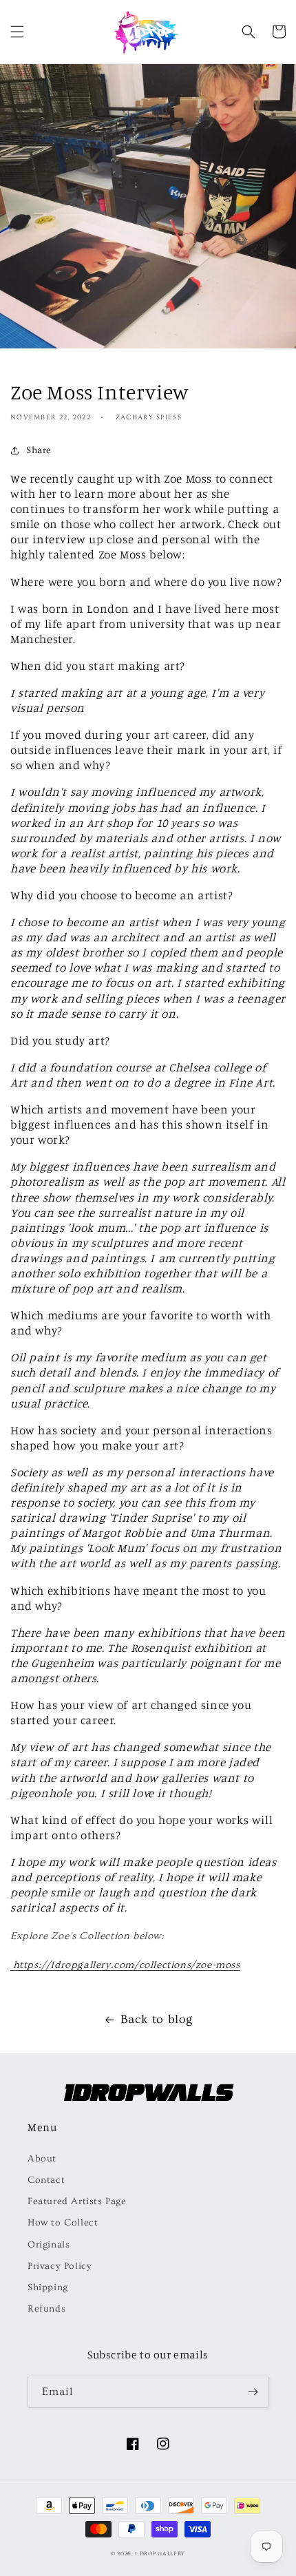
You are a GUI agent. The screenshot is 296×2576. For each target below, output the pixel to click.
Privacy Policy (60, 2266)
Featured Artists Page (77, 2201)
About (42, 2159)
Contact (46, 2180)
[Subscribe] (253, 2392)
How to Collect (63, 2223)
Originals (49, 2245)
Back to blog (157, 2019)
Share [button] (39, 450)
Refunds (46, 2309)
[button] (17, 32)
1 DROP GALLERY (160, 2554)
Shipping (48, 2287)
